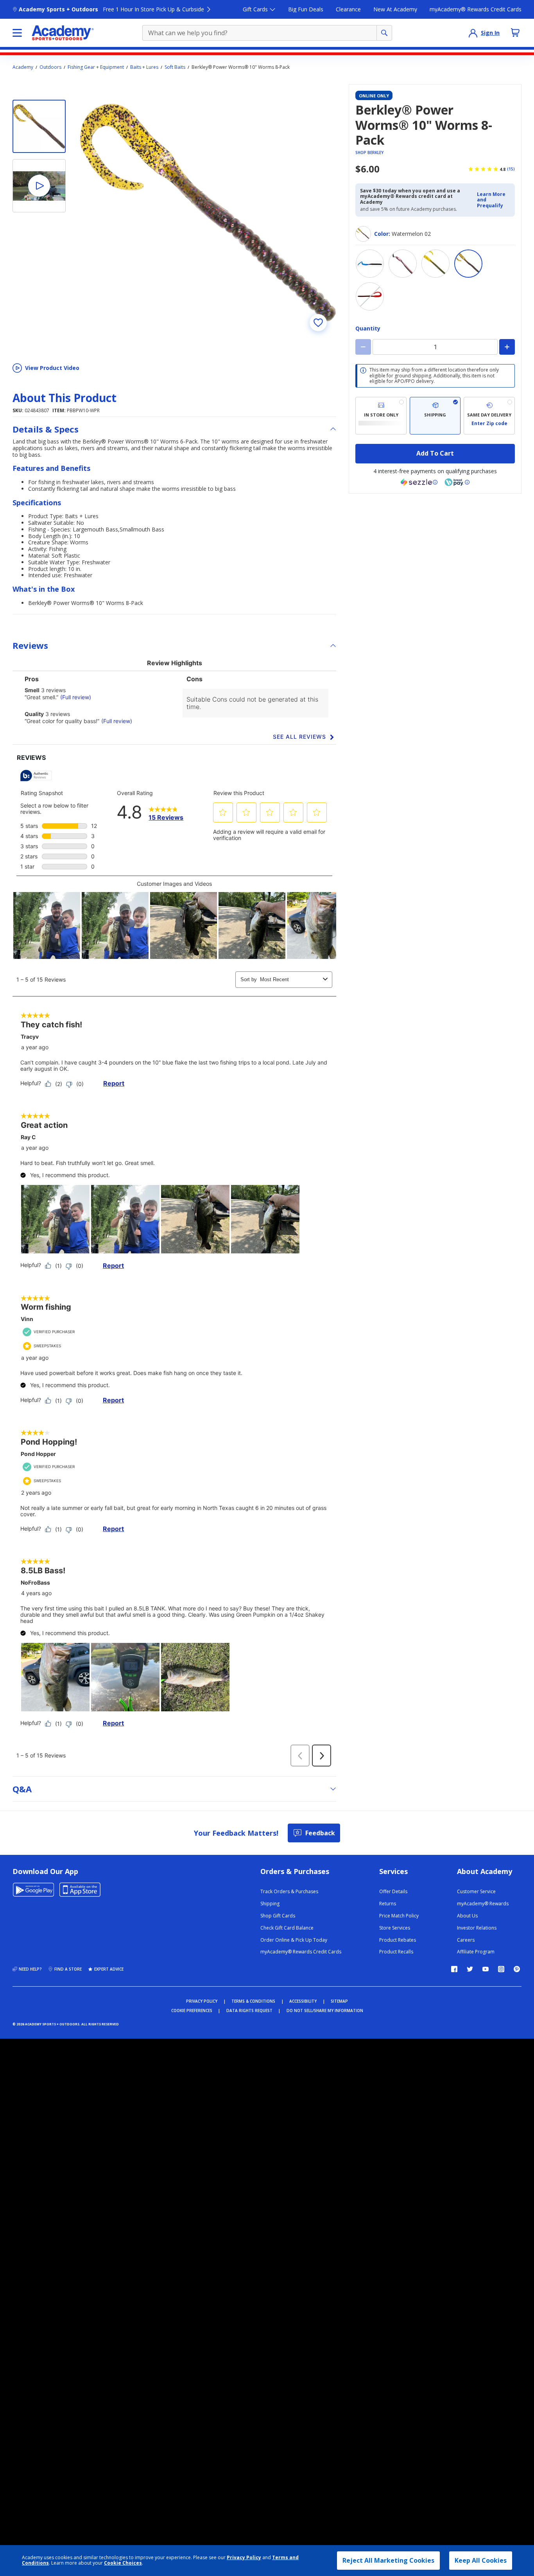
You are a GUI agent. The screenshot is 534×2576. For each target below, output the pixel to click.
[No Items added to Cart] (515, 32)
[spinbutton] (435, 347)
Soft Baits (175, 67)
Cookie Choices (123, 2563)
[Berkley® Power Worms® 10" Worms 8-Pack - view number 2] (39, 186)
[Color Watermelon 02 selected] (468, 264)
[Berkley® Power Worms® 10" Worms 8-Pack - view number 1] (39, 126)
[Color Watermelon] (435, 264)
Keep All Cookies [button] (481, 2560)
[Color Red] (403, 264)
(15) (511, 169)
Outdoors (50, 67)
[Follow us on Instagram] (501, 1969)
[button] (494, 200)
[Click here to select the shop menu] (17, 33)
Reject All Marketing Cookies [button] (388, 2560)
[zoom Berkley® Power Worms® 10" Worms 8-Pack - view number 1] (208, 212)
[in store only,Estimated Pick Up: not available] (381, 416)
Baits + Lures (144, 67)
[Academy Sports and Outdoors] (63, 33)
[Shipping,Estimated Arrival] (435, 416)
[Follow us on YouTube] (486, 1969)
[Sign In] (473, 33)
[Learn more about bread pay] (457, 482)
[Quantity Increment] (507, 347)
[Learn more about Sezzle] (419, 482)
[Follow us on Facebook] (454, 1969)
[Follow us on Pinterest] (517, 1969)
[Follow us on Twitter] (470, 1969)
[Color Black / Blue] (370, 264)
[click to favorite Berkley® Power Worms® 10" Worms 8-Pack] (318, 323)
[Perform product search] (384, 33)
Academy (23, 67)
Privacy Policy (244, 2557)
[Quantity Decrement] (363, 347)
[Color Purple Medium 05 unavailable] (370, 296)
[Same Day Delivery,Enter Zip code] (489, 416)
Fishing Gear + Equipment (96, 67)
